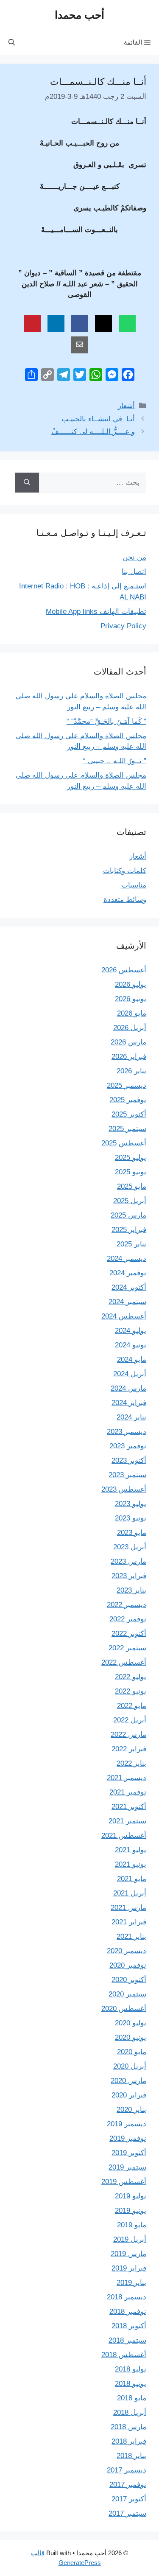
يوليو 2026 (131, 984)
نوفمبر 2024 (128, 1273)
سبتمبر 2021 (127, 1821)
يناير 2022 (131, 1763)
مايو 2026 (132, 1013)
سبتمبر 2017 (127, 2513)
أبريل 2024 (130, 1374)
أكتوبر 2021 (129, 1807)
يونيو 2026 (131, 999)
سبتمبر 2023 (127, 1475)
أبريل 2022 (130, 1720)
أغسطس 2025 (124, 1143)
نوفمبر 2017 (128, 2485)
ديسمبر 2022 (127, 1605)
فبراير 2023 (129, 1576)
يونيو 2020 (131, 2037)
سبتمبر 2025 (127, 1129)
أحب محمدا (79, 15)
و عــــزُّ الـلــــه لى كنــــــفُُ (93, 432)
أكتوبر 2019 (129, 2153)
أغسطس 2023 (124, 1489)
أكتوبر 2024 (129, 1287)
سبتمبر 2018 (127, 2340)
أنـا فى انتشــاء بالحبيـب (98, 419)
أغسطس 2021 (124, 1835)
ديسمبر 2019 (127, 2124)
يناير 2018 (131, 2456)
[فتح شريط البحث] (12, 42)
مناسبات (134, 885)
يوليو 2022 (131, 1677)
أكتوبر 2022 (129, 1634)
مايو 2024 (132, 1359)
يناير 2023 (131, 1590)
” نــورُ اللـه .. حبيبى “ (115, 761)
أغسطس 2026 (124, 970)
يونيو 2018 (131, 2384)
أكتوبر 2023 (129, 1460)
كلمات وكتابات (125, 871)
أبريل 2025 (130, 1201)
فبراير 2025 (129, 1230)
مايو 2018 (132, 2398)
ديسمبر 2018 (127, 2297)
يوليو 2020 (131, 2023)
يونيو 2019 (131, 2211)
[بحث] (27, 483)
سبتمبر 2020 (127, 1994)
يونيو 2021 (131, 1864)
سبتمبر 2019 (127, 2167)
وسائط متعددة (125, 900)
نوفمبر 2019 (128, 2138)
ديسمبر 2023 (127, 1432)
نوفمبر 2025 (128, 1100)
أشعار (126, 406)
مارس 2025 (128, 1215)
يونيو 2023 (131, 1518)
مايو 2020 (132, 2052)
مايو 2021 (132, 1879)
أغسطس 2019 (124, 2182)
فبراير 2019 (129, 2268)
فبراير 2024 (129, 1403)
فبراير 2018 (129, 2441)
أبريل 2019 (130, 2239)
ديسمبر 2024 (127, 1259)
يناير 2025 (131, 1244)
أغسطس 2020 (124, 2009)
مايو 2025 (132, 1186)
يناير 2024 (131, 1417)
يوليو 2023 (131, 1504)
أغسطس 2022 (124, 1662)
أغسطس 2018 (124, 2355)
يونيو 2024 (131, 1345)
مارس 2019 (128, 2254)
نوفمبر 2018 (128, 2311)
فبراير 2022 (129, 1749)
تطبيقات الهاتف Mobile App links (96, 612)
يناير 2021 (131, 1936)
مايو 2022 (132, 1706)
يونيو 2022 (131, 1691)
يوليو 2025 (131, 1158)
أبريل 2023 (130, 1547)
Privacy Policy (123, 626)
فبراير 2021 (129, 1922)
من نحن (134, 557)
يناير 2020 (131, 2110)
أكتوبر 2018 (129, 2326)
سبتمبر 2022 (127, 1648)
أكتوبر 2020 (129, 1980)
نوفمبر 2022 (128, 1619)
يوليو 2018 (131, 2369)
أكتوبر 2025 (129, 1114)
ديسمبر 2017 (127, 2470)
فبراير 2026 (129, 1057)
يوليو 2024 (131, 1331)
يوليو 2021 (131, 1850)
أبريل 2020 (130, 2066)
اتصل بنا (134, 572)
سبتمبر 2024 (127, 1302)
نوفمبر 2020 (128, 1965)
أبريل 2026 (130, 1028)
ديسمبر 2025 (127, 1085)
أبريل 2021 (130, 1893)
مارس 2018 (128, 2427)
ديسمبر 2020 (127, 1951)
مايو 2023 (132, 1533)
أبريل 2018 (130, 2412)
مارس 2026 (128, 1042)
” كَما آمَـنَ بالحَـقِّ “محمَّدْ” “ (106, 721)
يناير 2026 (131, 1071)
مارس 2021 (128, 1908)
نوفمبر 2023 (128, 1446)
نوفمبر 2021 (128, 1792)
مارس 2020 (128, 2081)
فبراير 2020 (129, 2095)
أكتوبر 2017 (129, 2499)
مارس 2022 (128, 1735)
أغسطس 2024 (124, 1316)
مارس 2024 (128, 1388)
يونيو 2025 (131, 1172)
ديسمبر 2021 (127, 1778)
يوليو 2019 (131, 2196)
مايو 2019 (132, 2225)
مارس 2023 (128, 1561)
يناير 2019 (131, 2283)
